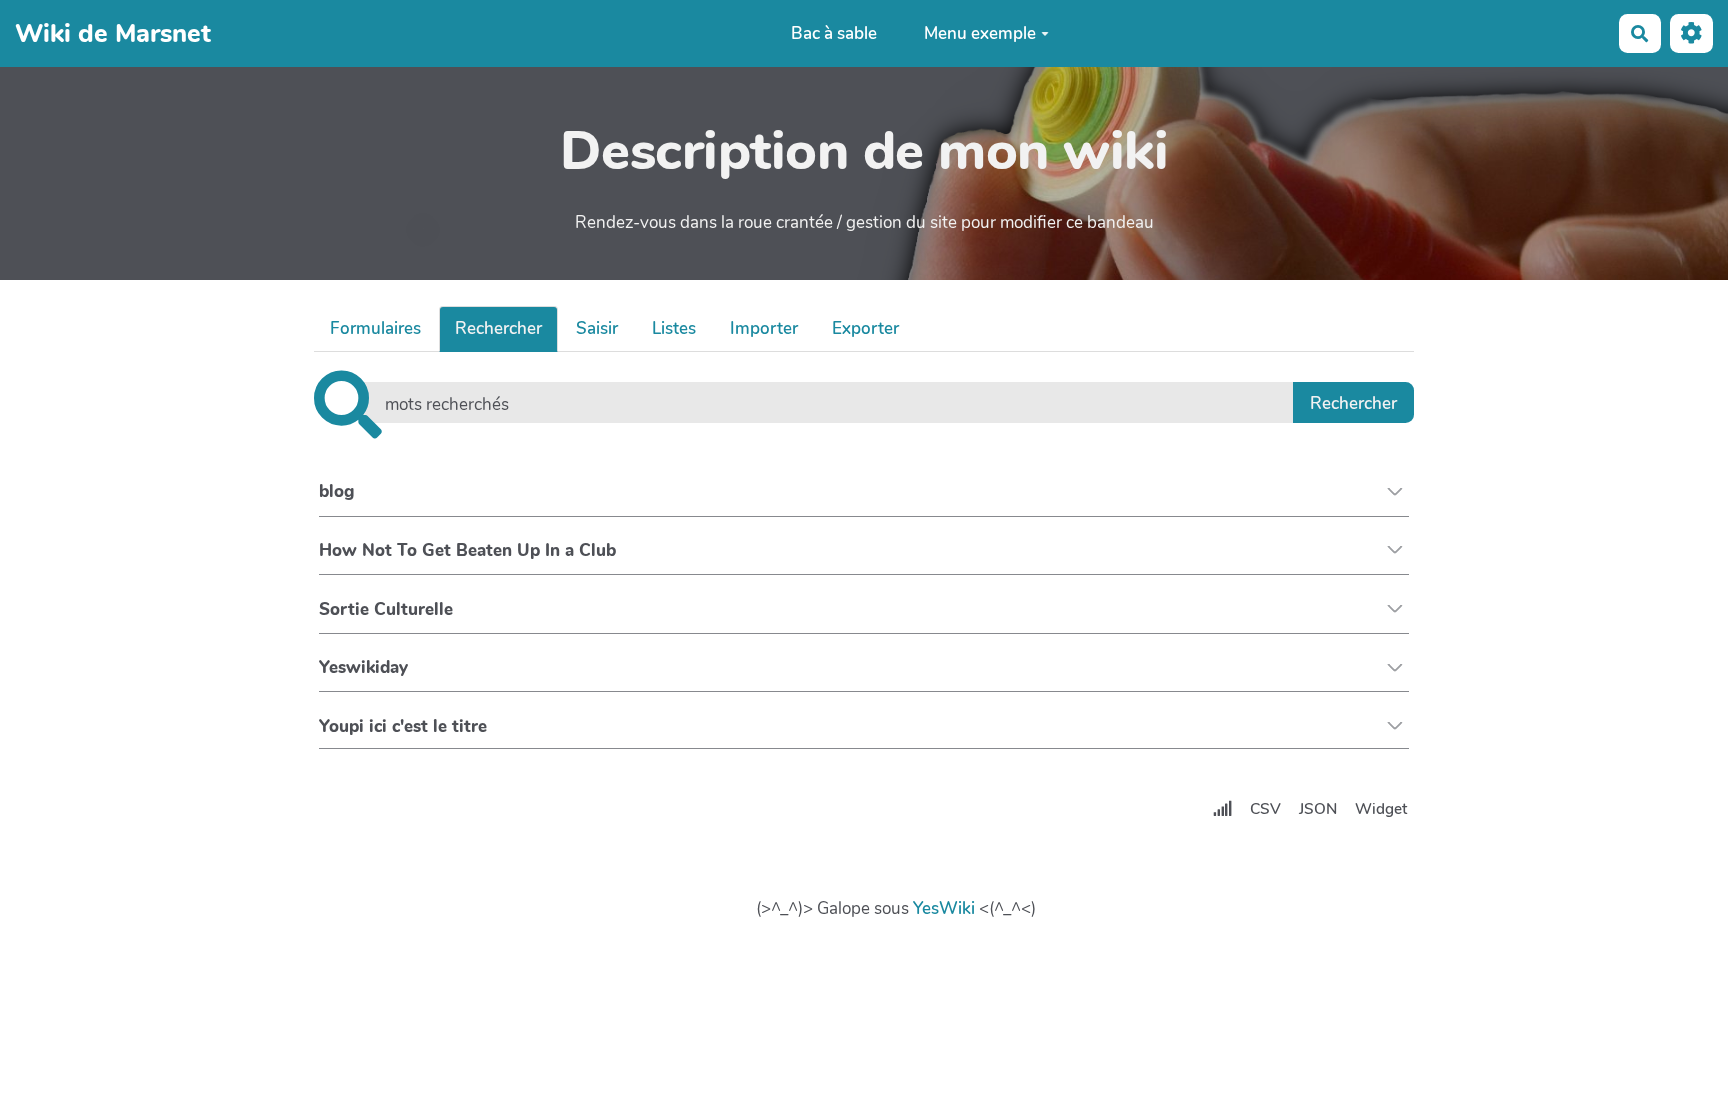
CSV (1265, 809)
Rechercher (498, 328)
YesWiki (944, 908)
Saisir (597, 328)
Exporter (865, 328)
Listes (674, 328)
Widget (1381, 809)
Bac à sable (834, 33)
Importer (764, 328)
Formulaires (375, 328)
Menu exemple (980, 33)
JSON (1318, 809)
